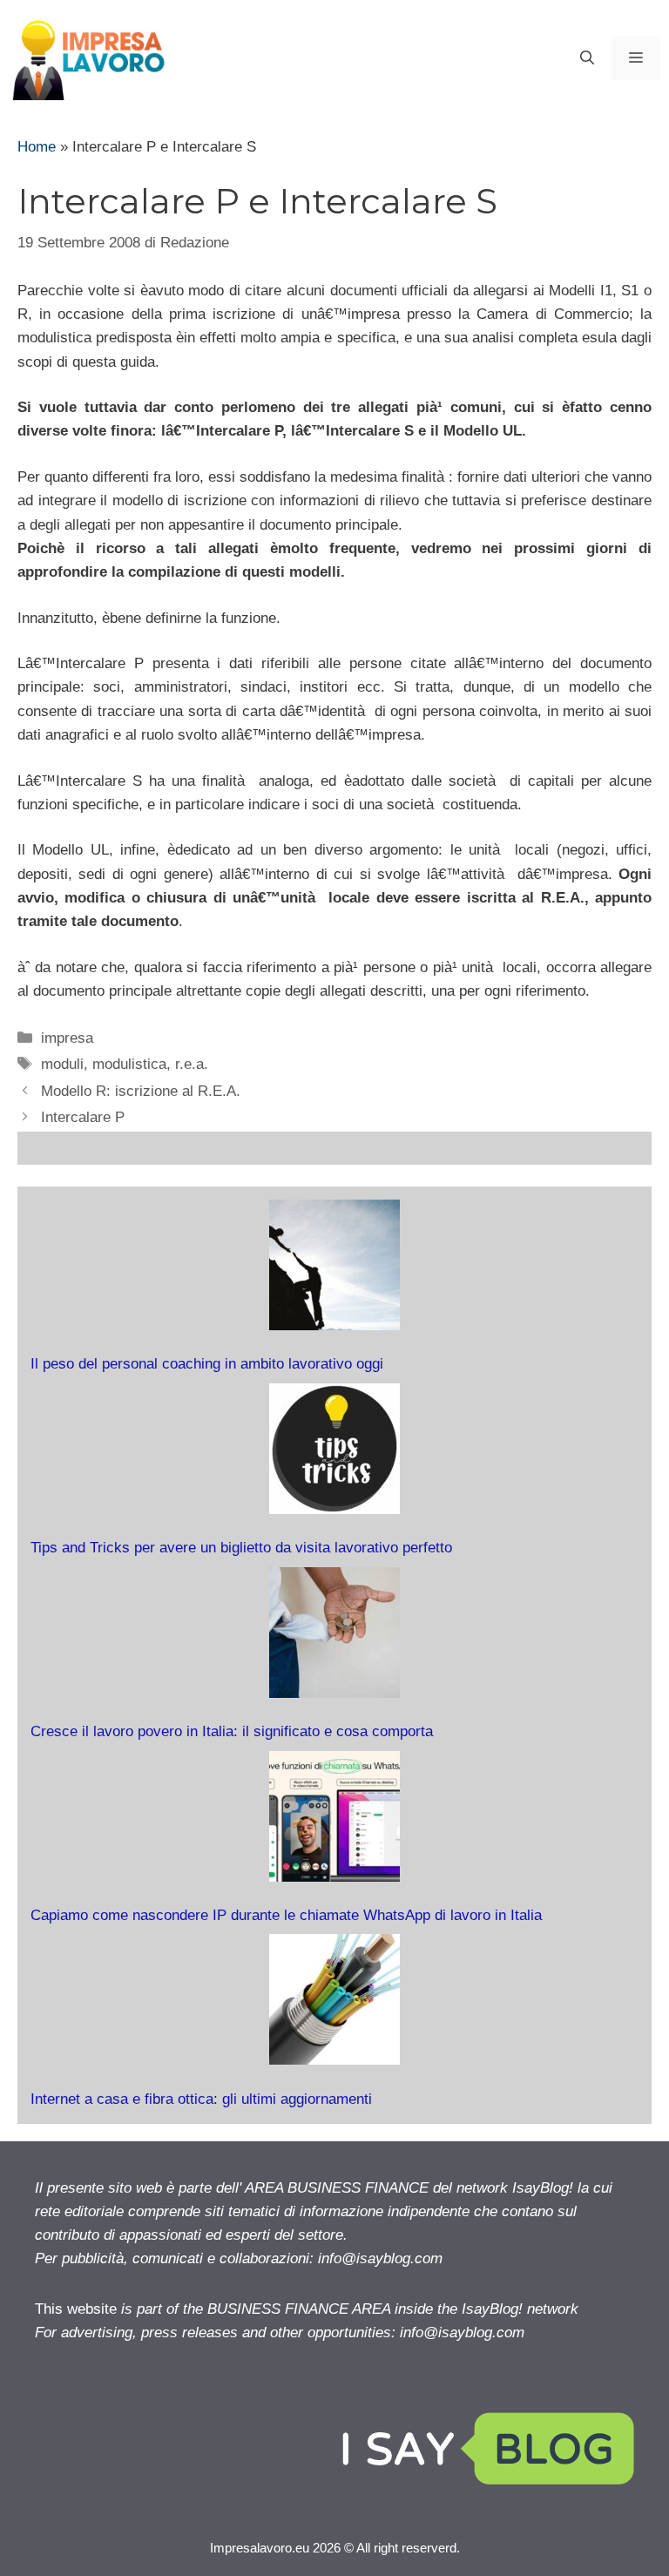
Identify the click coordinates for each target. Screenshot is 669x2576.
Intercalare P (83, 1117)
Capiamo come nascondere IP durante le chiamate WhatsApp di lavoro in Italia (286, 1915)
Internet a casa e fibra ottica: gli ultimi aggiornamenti (201, 2099)
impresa (67, 1038)
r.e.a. (192, 1064)
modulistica (129, 1064)
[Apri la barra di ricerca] (587, 58)
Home (37, 147)
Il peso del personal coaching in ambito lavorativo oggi (207, 1364)
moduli (62, 1064)
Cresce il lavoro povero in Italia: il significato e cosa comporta (232, 1731)
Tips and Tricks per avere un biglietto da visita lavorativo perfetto (241, 1548)
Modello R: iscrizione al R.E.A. (141, 1091)
